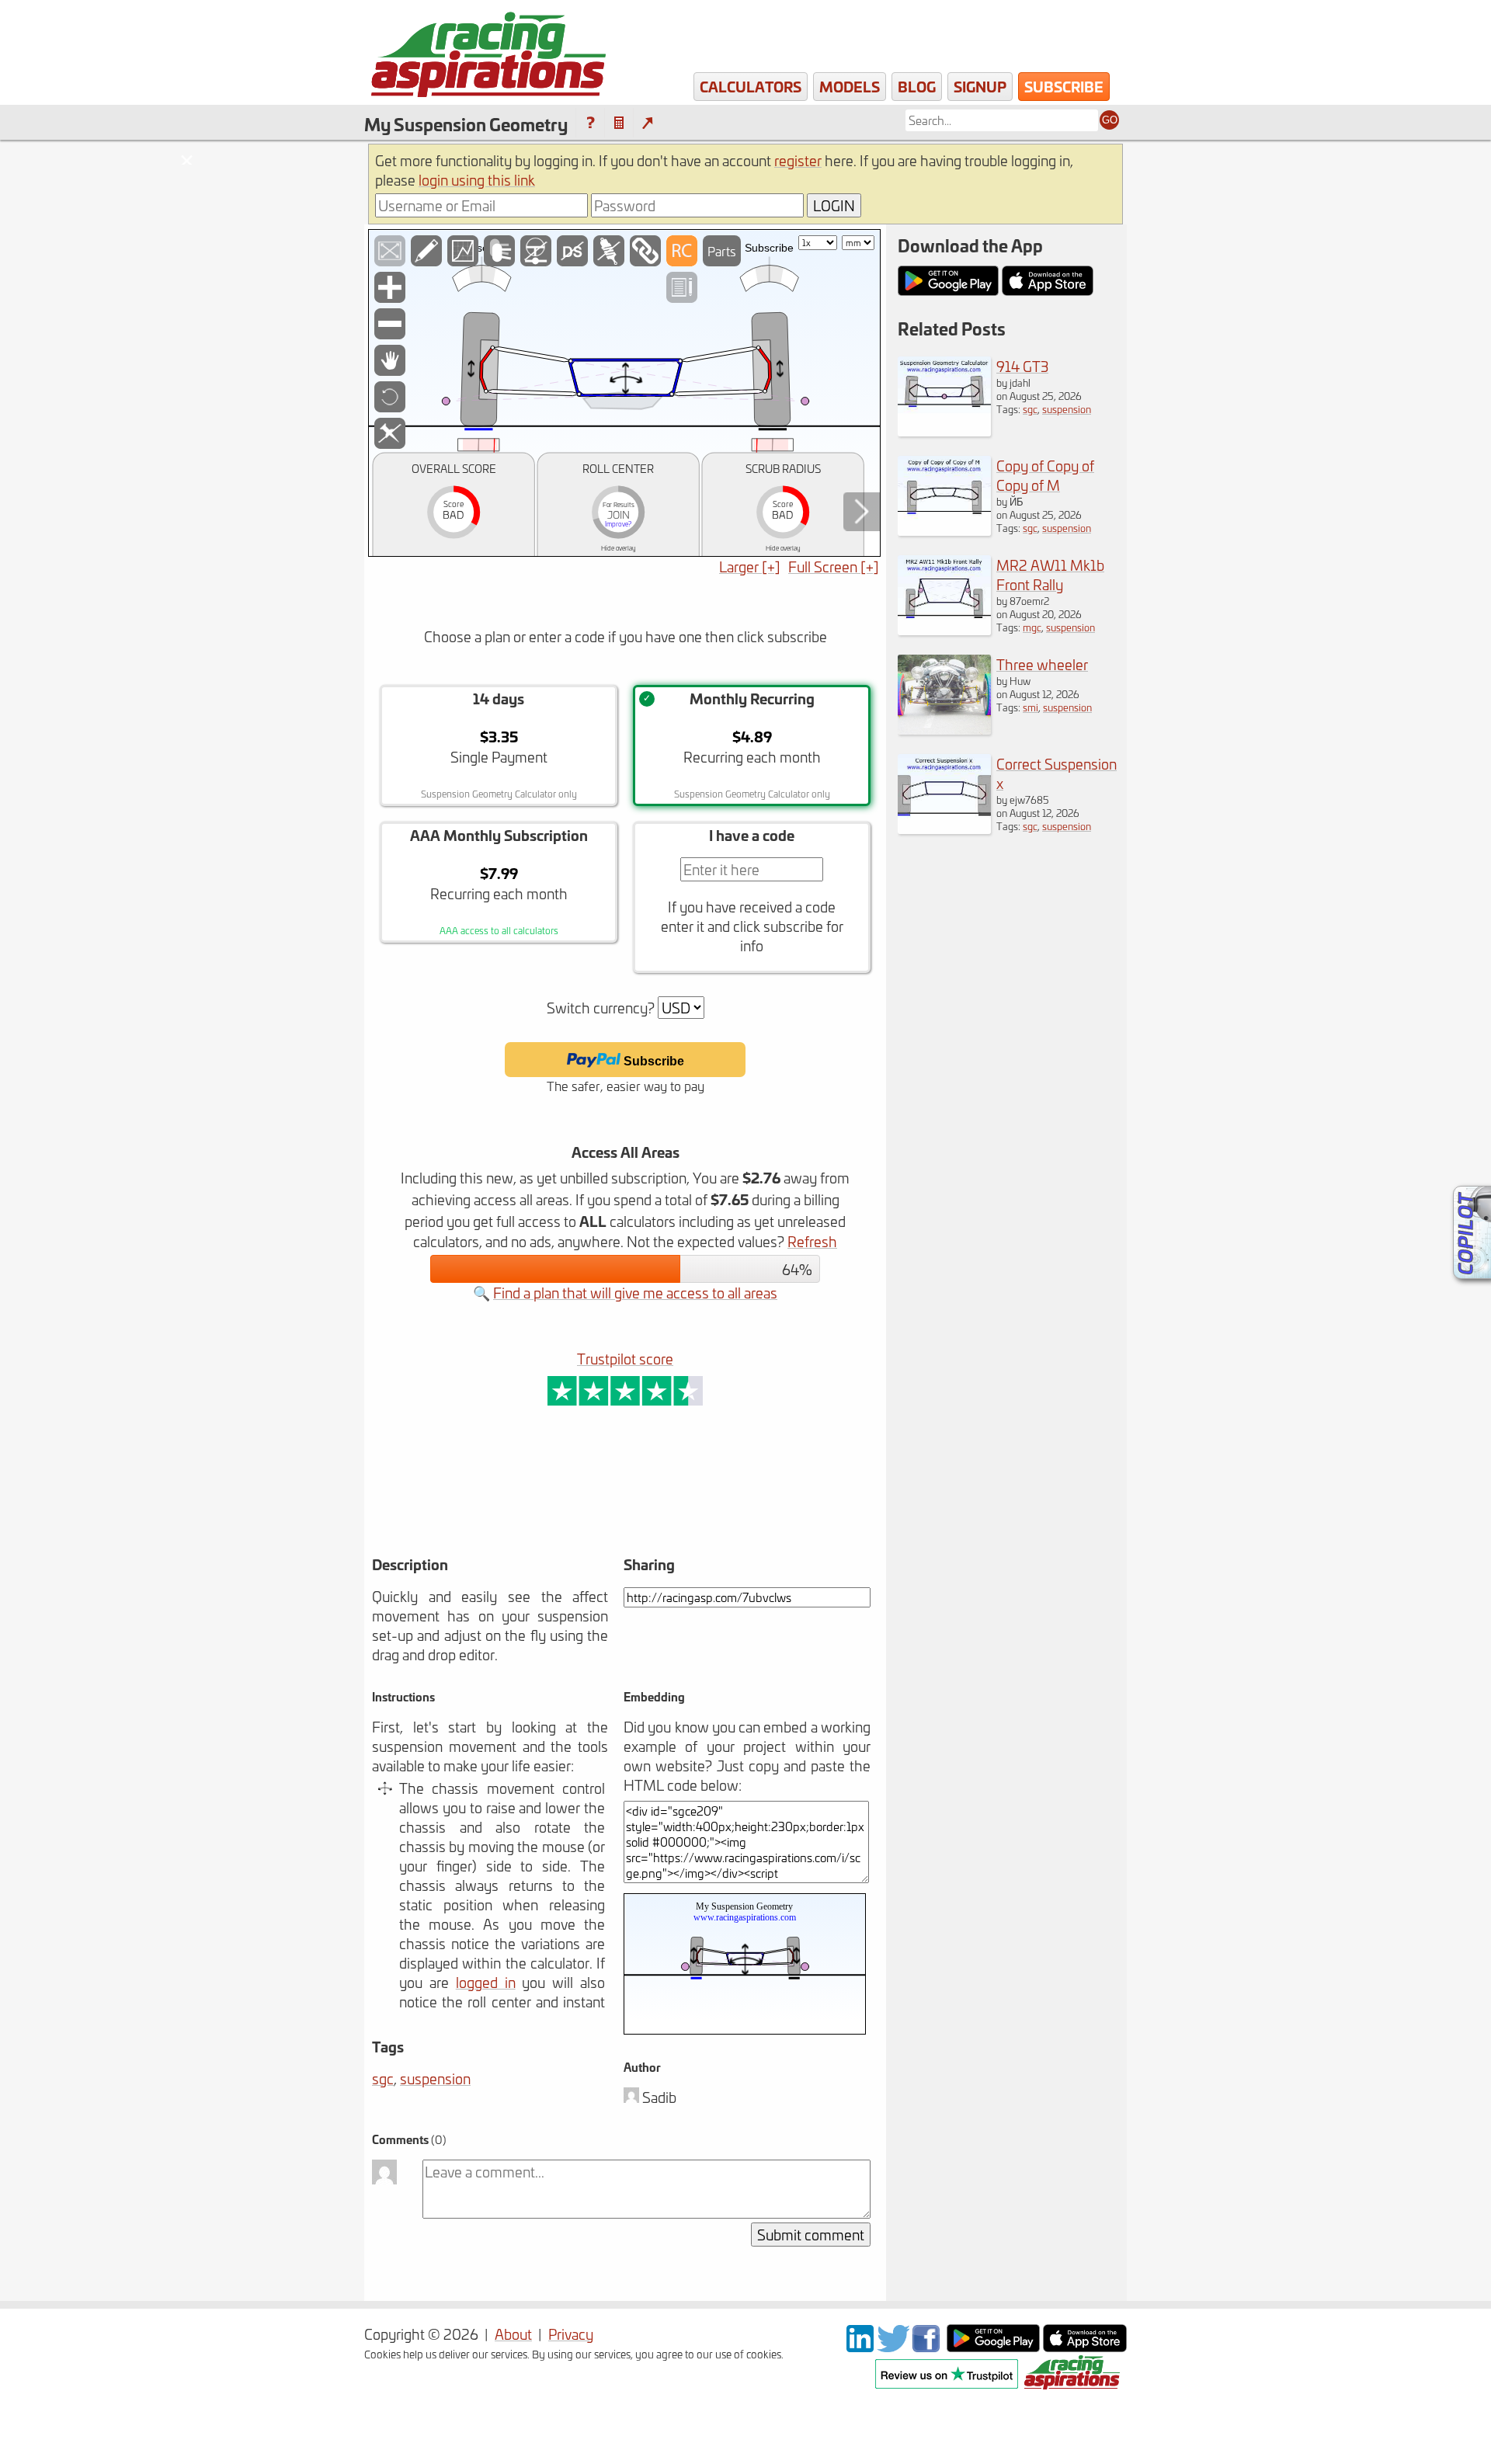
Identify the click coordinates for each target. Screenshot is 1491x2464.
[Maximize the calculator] (647, 123)
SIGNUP (980, 86)
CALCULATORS (751, 86)
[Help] (590, 123)
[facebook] (928, 2346)
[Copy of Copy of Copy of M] (944, 530)
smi (1030, 707)
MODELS (850, 86)
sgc (383, 2078)
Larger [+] (750, 566)
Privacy (571, 2334)
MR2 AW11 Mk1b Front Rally (1050, 575)
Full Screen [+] (834, 566)
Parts (722, 251)
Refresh (812, 1241)
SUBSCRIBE (1064, 86)
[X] (893, 2346)
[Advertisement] (565, 1503)
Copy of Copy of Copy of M (1045, 475)
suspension (435, 2078)
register (798, 160)
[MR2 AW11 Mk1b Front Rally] (944, 629)
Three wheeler (1042, 664)
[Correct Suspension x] (944, 828)
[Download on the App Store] (1085, 2346)
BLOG (917, 86)
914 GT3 (1022, 366)
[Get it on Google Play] (993, 2346)
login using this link (477, 180)
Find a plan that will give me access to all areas (635, 1293)
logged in (486, 1982)
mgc (1032, 627)
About (513, 2334)
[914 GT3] (944, 431)
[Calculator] (619, 123)
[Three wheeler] (944, 729)
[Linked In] (860, 2346)
